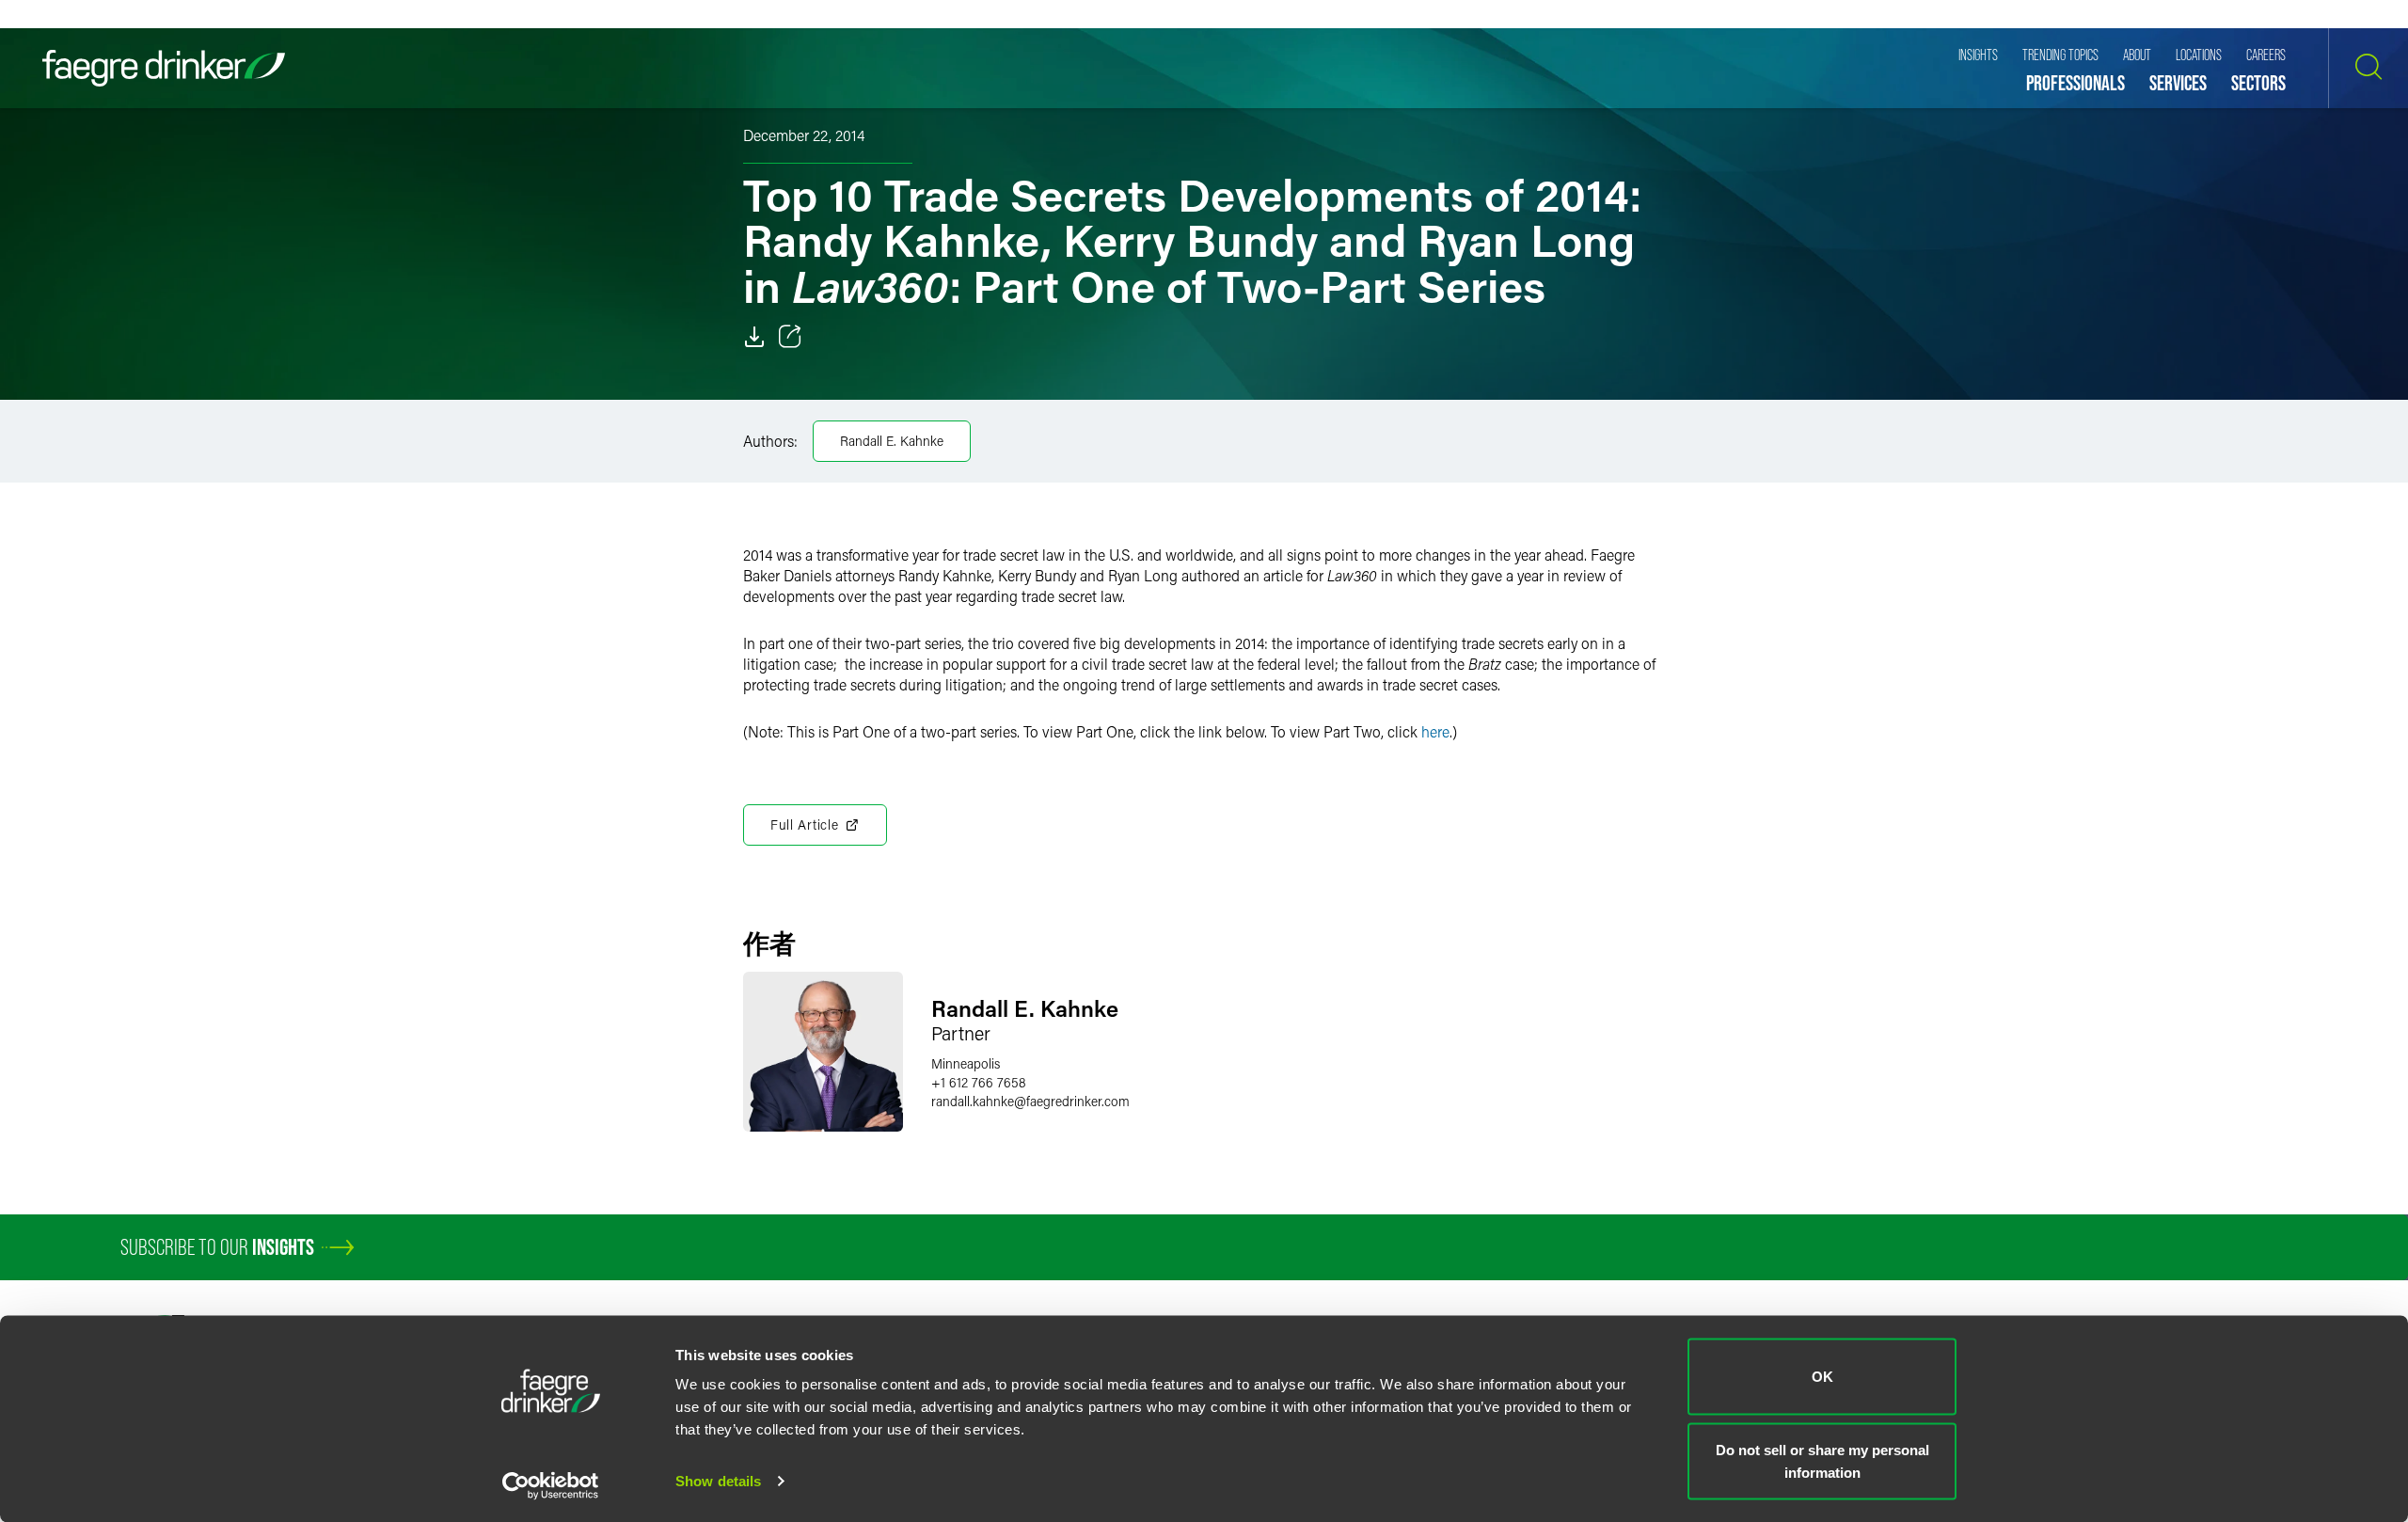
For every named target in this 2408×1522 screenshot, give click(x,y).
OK (1822, 1377)
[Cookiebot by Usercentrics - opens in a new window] (551, 1485)
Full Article (804, 824)
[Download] (754, 337)
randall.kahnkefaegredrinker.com (1030, 1101)
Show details (718, 1481)
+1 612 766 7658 (979, 1082)
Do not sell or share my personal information (1822, 1460)
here (1435, 731)
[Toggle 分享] (790, 337)
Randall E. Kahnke (892, 441)
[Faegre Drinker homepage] (164, 68)
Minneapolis (966, 1063)
